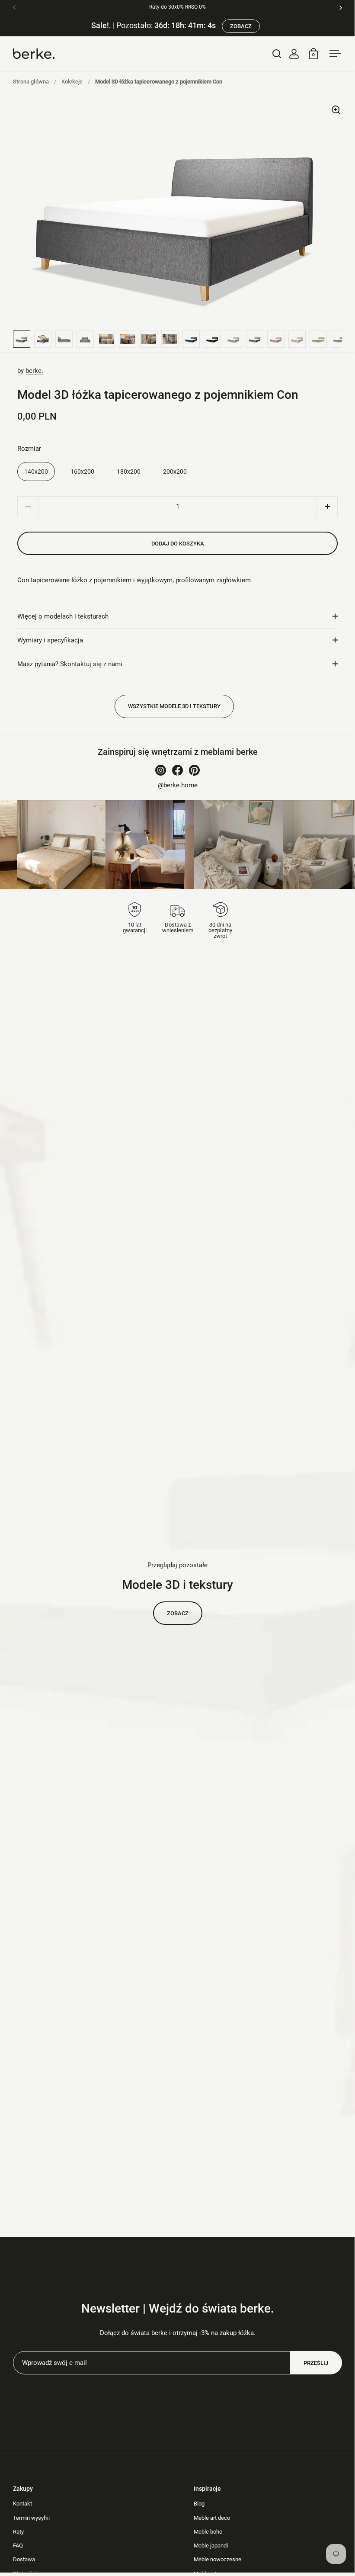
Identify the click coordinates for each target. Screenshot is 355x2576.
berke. (34, 371)
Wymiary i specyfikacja (50, 640)
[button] (327, 507)
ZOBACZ (241, 26)
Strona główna (31, 82)
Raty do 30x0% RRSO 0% (177, 7)
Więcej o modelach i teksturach (63, 616)
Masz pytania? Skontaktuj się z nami (70, 664)
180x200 (129, 472)
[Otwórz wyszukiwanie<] (277, 53)
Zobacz (178, 1613)
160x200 (82, 472)
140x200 (36, 472)
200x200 (175, 472)
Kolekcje (72, 82)
